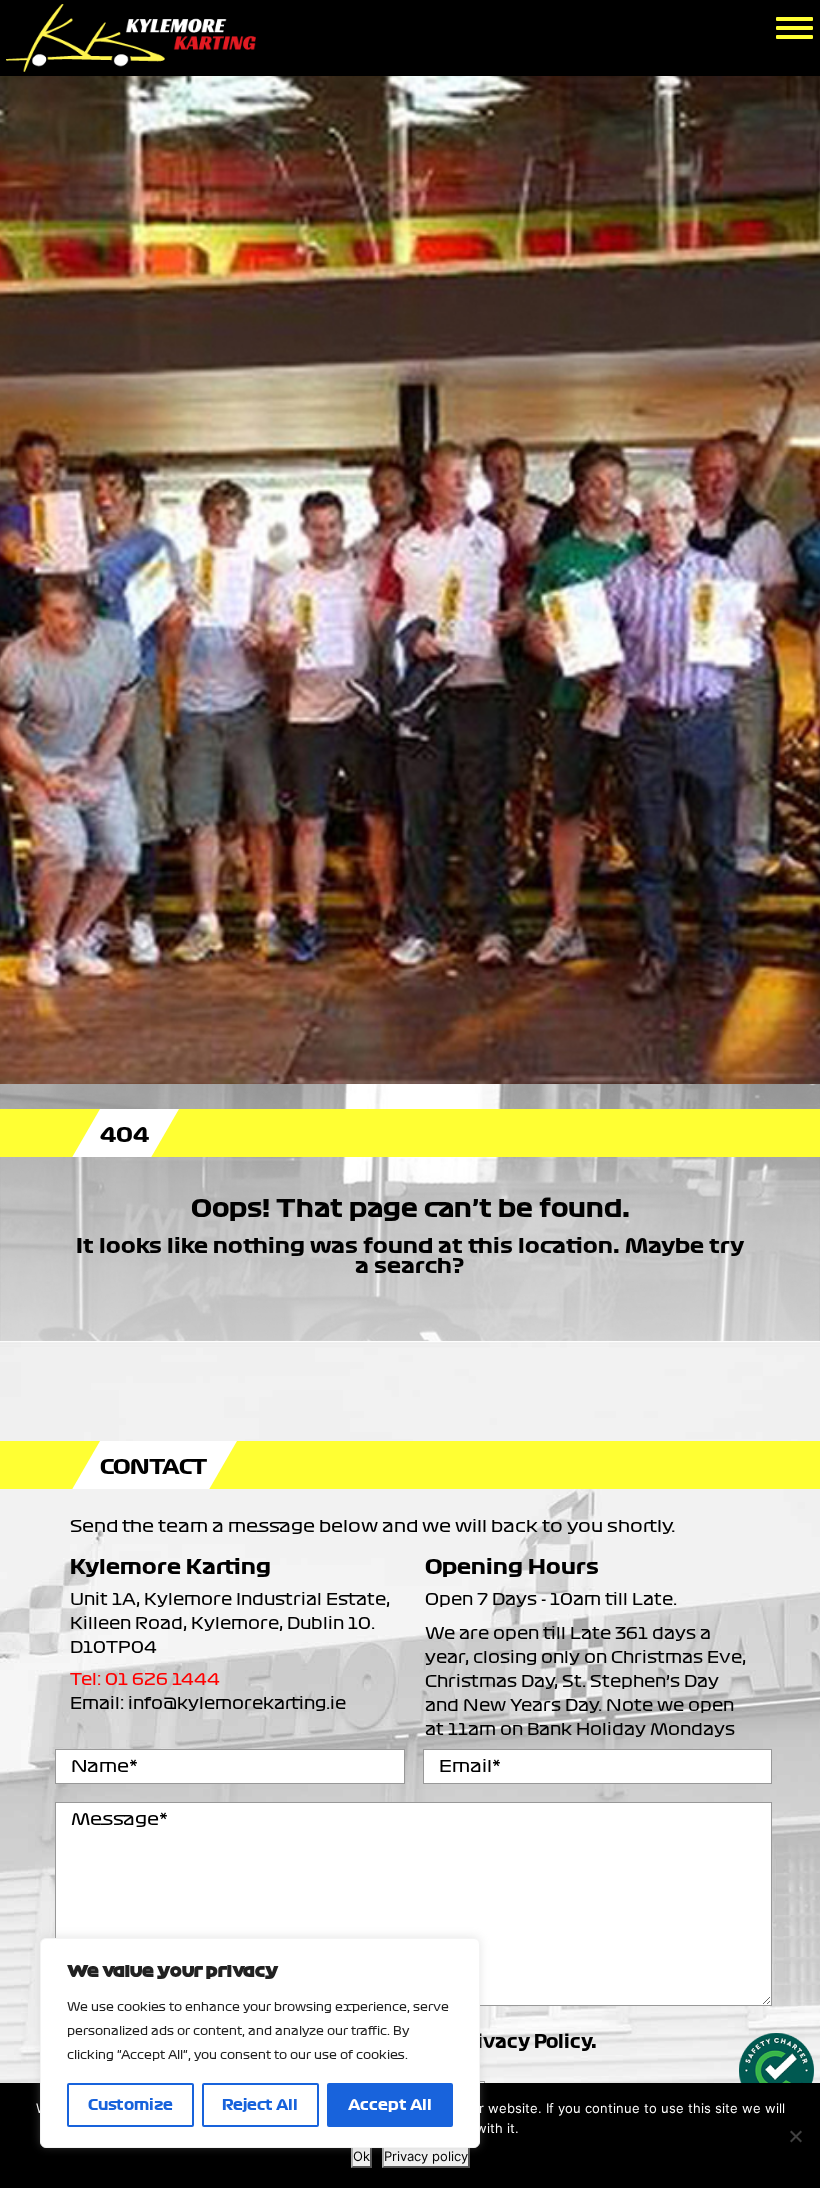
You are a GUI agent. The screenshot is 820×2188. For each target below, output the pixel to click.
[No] (795, 2136)
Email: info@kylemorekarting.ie (208, 1703)
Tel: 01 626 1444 (145, 1679)
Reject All (260, 2105)
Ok (361, 2156)
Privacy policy (426, 2156)
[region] (260, 2043)
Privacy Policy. (526, 2042)
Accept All (390, 2105)
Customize (130, 2105)
